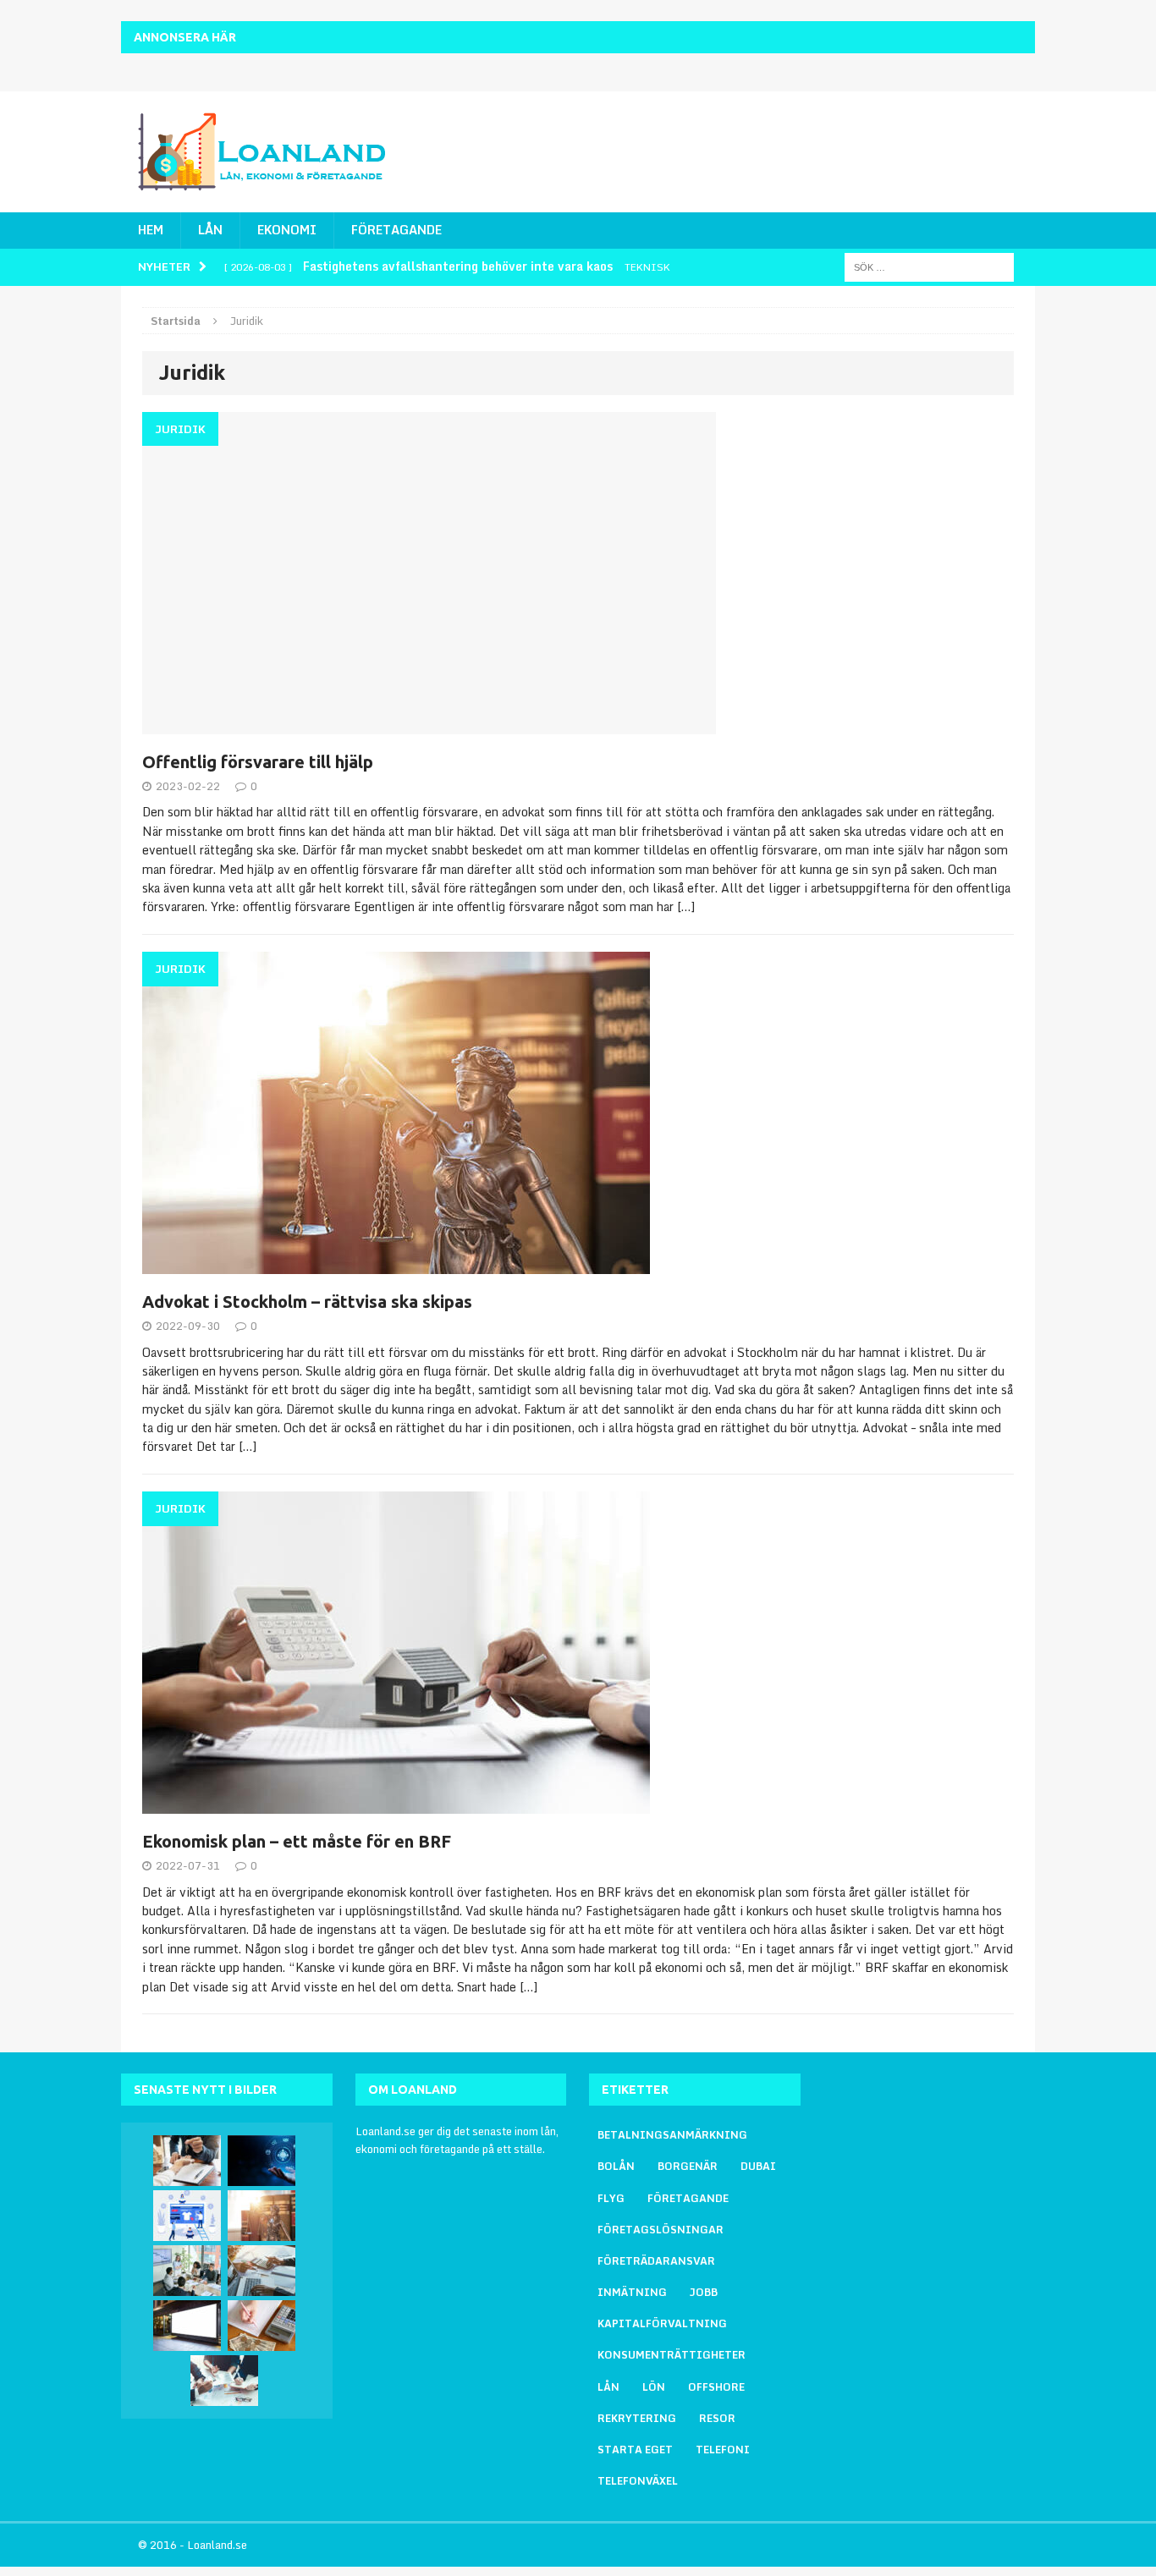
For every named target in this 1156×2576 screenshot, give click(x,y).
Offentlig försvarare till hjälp (258, 762)
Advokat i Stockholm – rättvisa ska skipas (307, 1302)
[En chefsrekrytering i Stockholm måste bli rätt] (187, 2271)
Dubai (758, 2166)
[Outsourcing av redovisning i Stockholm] (261, 2161)
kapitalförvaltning (662, 2323)
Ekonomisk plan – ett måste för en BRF (297, 1841)
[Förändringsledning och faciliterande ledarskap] (224, 2381)
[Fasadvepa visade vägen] (187, 2326)
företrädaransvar (656, 2261)
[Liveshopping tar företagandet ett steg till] (187, 2216)
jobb (704, 2292)
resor (717, 2418)
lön (654, 2387)
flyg (611, 2198)
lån (608, 2387)
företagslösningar (661, 2230)
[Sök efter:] (929, 266)
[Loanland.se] (266, 152)
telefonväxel (638, 2481)
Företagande (396, 230)
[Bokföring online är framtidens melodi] (261, 2271)
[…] (686, 906)
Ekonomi (287, 230)
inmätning (632, 2292)
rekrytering (637, 2418)
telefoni (723, 2450)
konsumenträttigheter (672, 2355)
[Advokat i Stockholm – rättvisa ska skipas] (261, 2216)
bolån (616, 2166)
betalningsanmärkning (672, 2135)
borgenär (688, 2166)
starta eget (635, 2450)
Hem (151, 230)
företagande (688, 2198)
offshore (716, 2387)
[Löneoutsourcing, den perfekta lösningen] (261, 2326)
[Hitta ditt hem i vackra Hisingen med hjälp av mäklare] (187, 2161)
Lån (210, 230)
